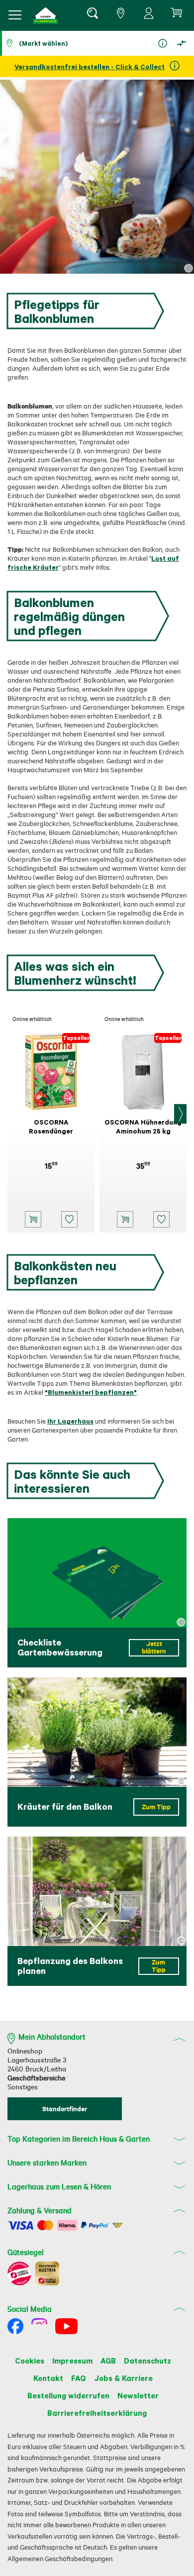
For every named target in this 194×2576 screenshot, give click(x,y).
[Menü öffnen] (15, 15)
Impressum (72, 2361)
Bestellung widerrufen (68, 2395)
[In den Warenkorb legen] (33, 1219)
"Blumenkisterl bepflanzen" (91, 1392)
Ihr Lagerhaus (70, 1421)
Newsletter (138, 2395)
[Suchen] (92, 15)
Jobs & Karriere (123, 2378)
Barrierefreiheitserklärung (97, 2413)
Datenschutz (147, 2361)
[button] (46, 15)
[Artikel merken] (69, 1219)
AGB (108, 2361)
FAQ (79, 2378)
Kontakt (48, 2378)
